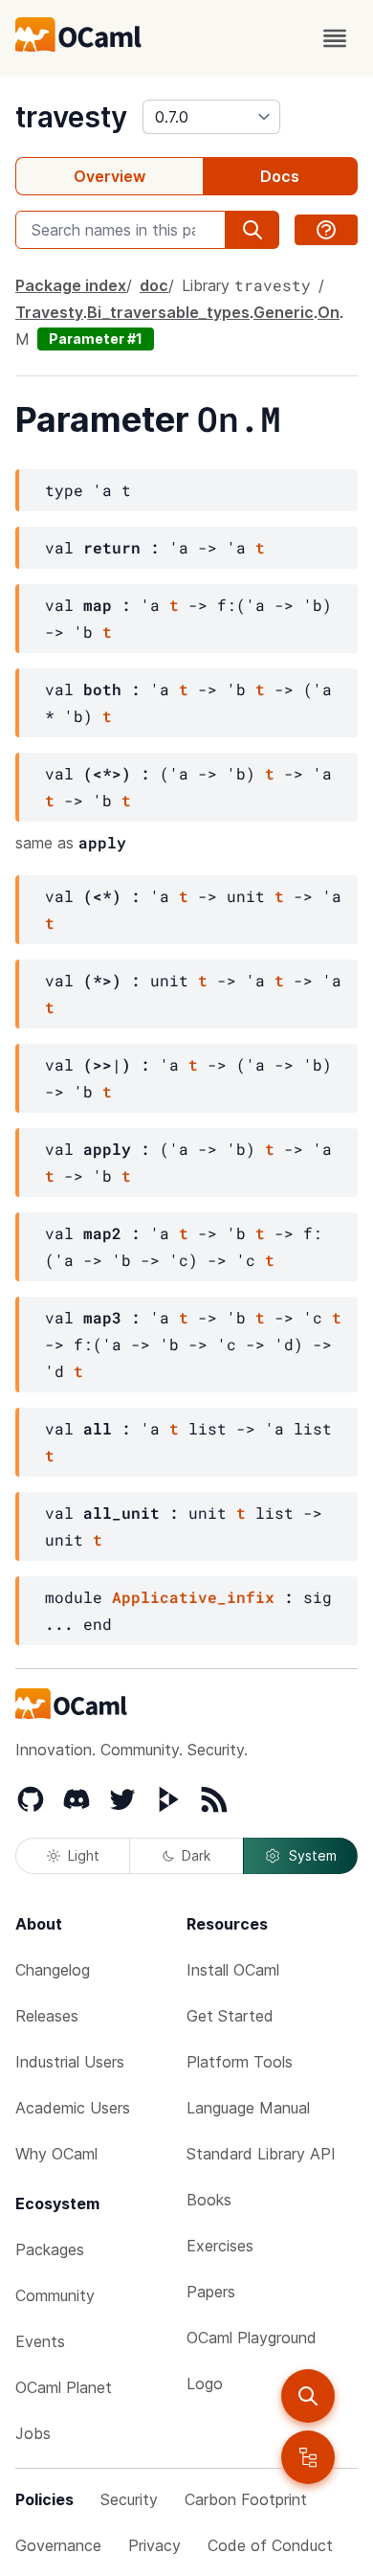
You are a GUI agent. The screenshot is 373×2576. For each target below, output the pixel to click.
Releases (47, 2016)
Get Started (230, 2016)
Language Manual (248, 2108)
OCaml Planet (64, 2387)
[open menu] (335, 38)
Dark (196, 1855)
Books (209, 2200)
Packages (50, 2249)
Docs (280, 176)
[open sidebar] (308, 2457)
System (313, 1855)
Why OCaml (56, 2154)
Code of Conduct (270, 2545)
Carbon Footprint (246, 2499)
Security (129, 2499)
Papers (211, 2292)
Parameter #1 (96, 339)
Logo (205, 2384)
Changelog (53, 1970)
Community (55, 2295)
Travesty (49, 312)
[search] (308, 2396)
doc (154, 285)
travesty (71, 117)
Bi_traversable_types (168, 312)
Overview (110, 176)
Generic (284, 312)
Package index (71, 285)
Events (40, 2341)
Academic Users (73, 2108)
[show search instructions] (326, 230)
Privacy (154, 2545)
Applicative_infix (193, 1597)
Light (84, 1855)
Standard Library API (261, 2154)
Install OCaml (233, 1970)
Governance (58, 2545)
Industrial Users (70, 2062)
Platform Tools (240, 2062)
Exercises (220, 2246)
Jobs (33, 2433)
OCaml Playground (252, 2338)
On (329, 312)
